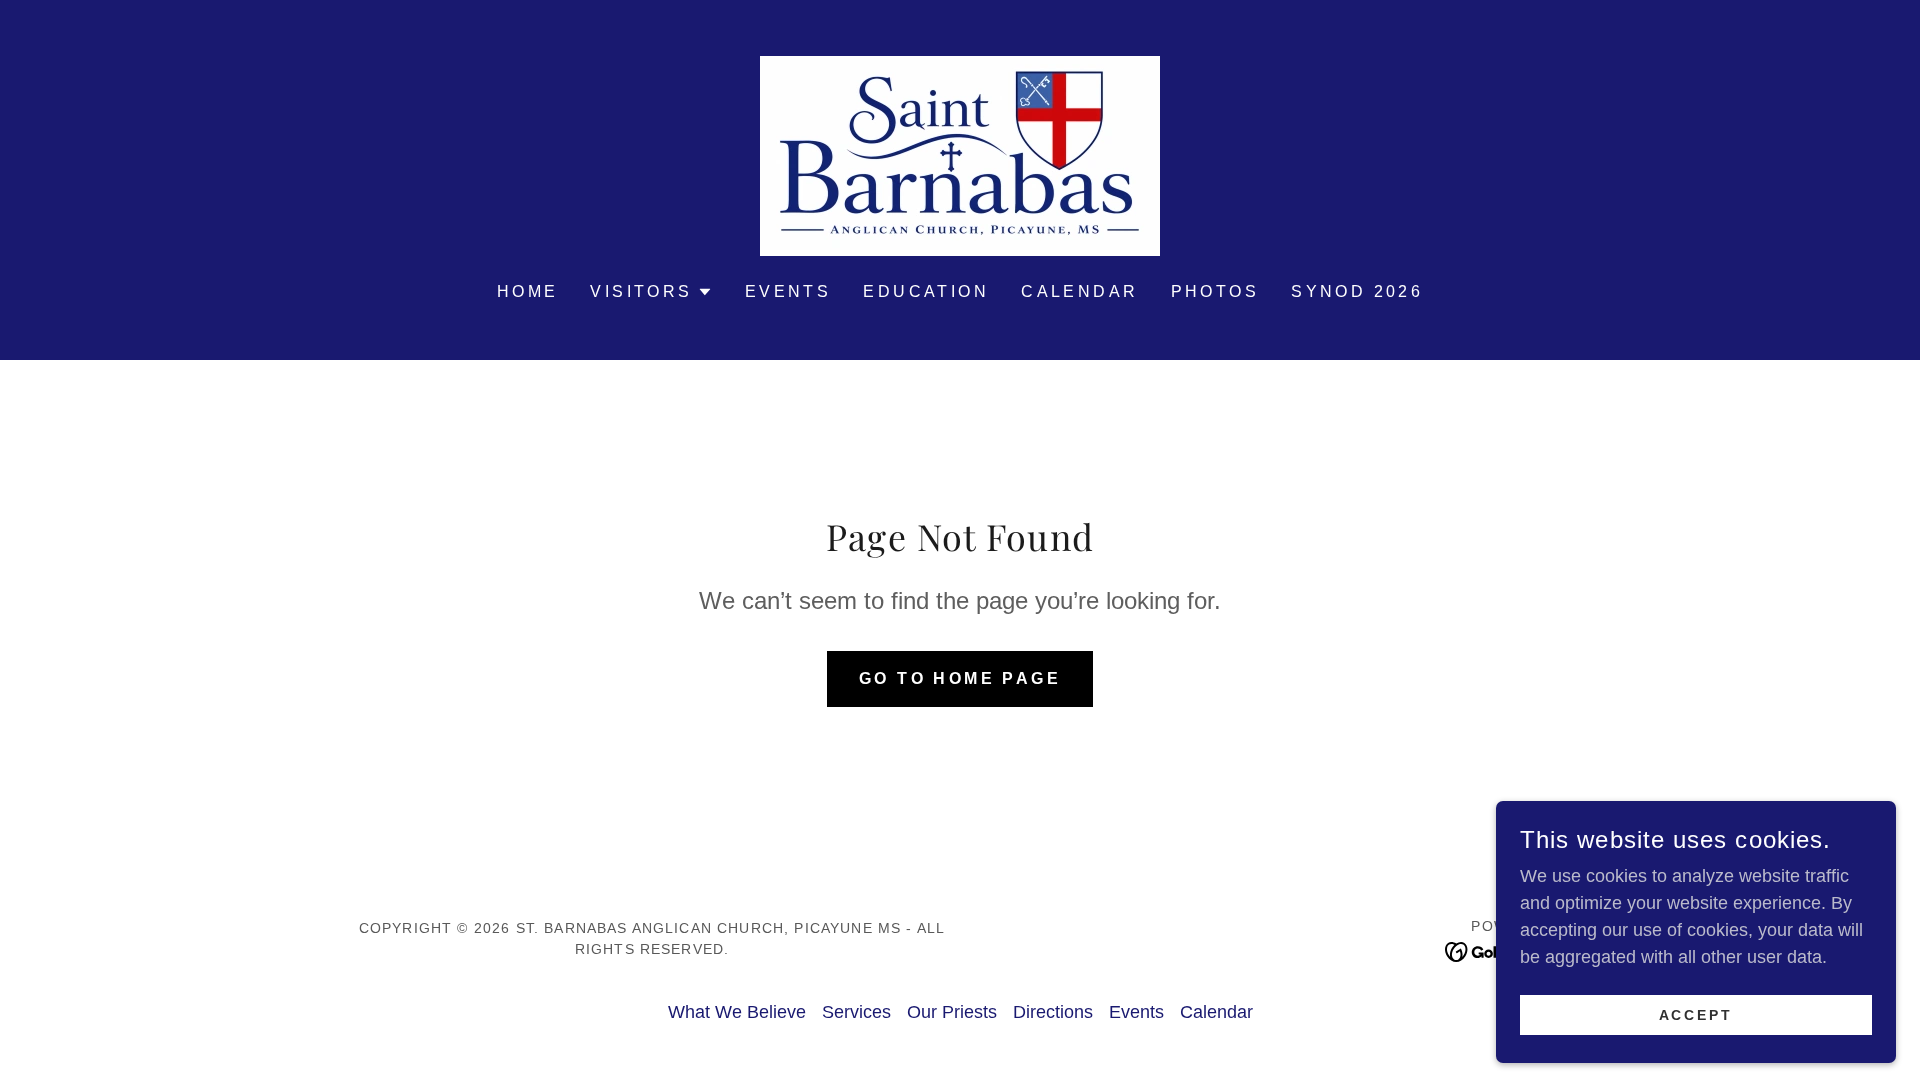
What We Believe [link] (737, 1012)
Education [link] (926, 291)
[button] (651, 292)
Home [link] (528, 291)
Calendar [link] (1079, 291)
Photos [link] (1215, 291)
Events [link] (788, 291)
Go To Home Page (960, 678)
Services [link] (856, 1012)
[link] (960, 155)
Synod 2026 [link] (1357, 291)
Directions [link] (1053, 1012)
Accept (1696, 1015)
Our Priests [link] (952, 1012)
